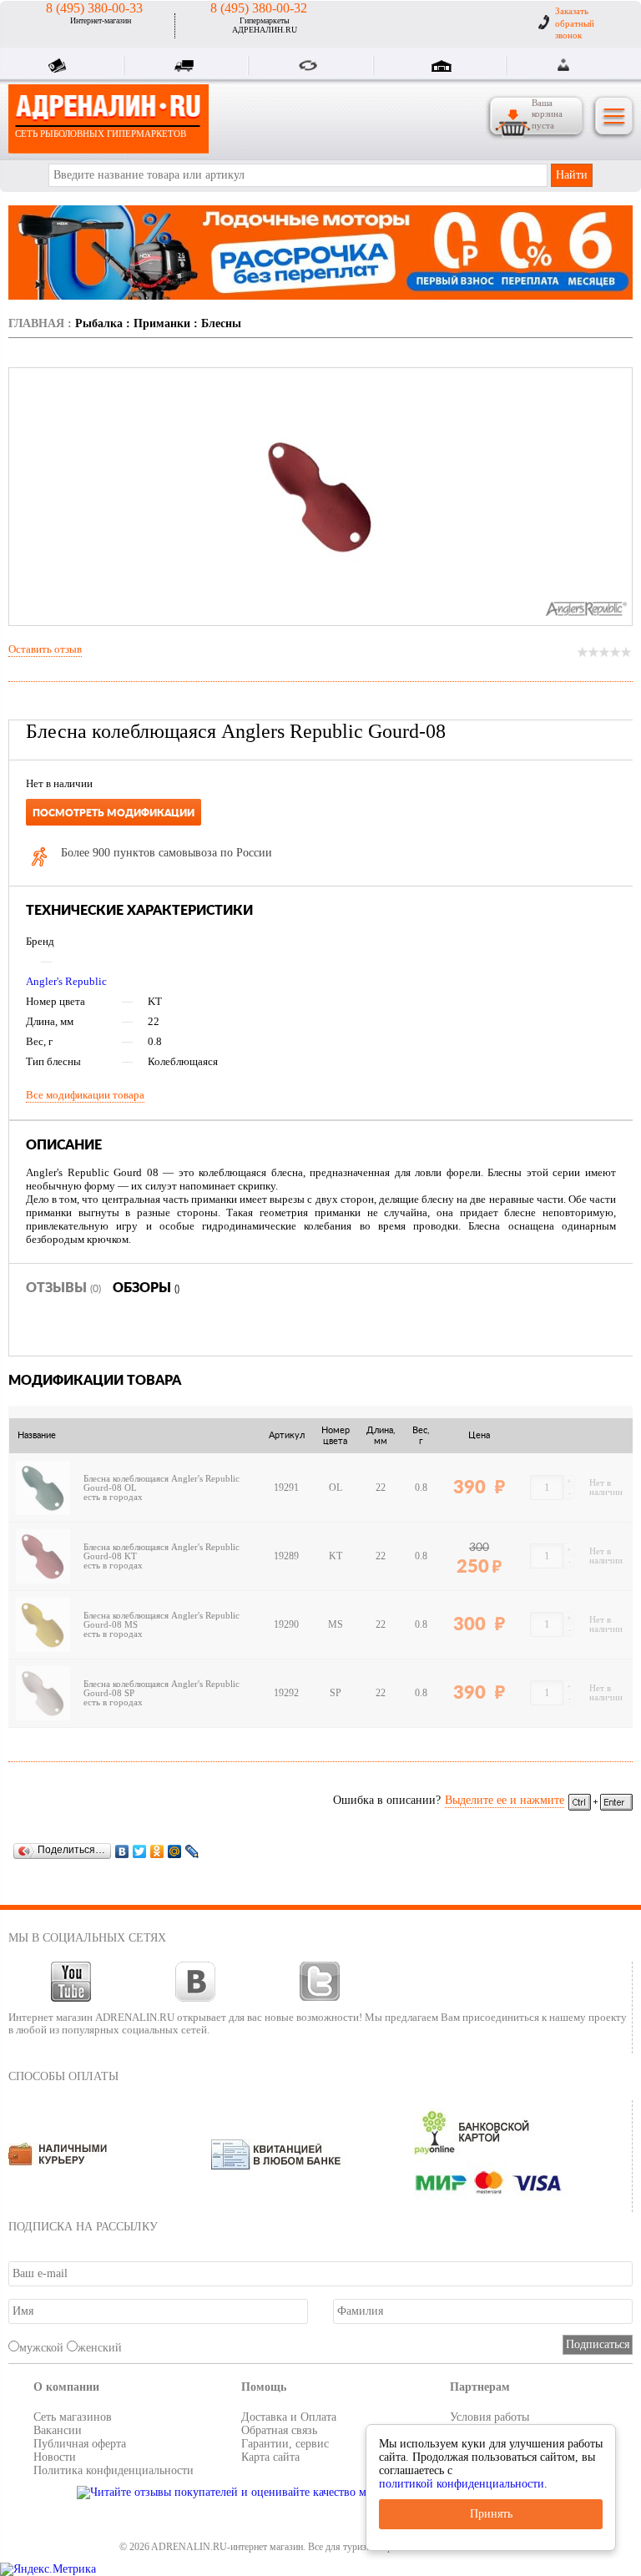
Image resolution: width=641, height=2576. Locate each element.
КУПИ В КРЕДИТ (61, 68)
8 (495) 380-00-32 (259, 8)
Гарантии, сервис (285, 2444)
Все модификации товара (85, 1095)
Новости (55, 2457)
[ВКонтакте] (122, 1851)
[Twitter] (140, 1851)
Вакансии (58, 2430)
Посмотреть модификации (114, 813)
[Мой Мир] (175, 1851)
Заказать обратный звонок (575, 23)
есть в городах (113, 1497)
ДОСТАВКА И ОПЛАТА (186, 68)
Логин (565, 65)
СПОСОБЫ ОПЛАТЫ (63, 2076)
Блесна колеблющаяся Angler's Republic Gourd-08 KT (162, 1552)
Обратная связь (279, 2430)
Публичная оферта (80, 2444)
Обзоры (146, 1288)
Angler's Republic (66, 981)
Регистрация (584, 65)
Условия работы (490, 2417)
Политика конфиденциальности (114, 2470)
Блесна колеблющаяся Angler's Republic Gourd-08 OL (162, 1483)
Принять (491, 2514)
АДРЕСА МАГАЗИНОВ (444, 68)
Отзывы (63, 1288)
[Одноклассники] (157, 1851)
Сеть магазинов (73, 2417)
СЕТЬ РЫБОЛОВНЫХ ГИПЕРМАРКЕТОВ (101, 134)
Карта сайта (270, 2457)
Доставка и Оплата (289, 2417)
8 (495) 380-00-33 (94, 8)
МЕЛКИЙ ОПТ (311, 68)
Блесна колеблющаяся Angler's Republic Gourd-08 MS (162, 1620)
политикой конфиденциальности (462, 2484)
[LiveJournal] (192, 1851)
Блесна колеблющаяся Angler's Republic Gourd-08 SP (162, 1689)
